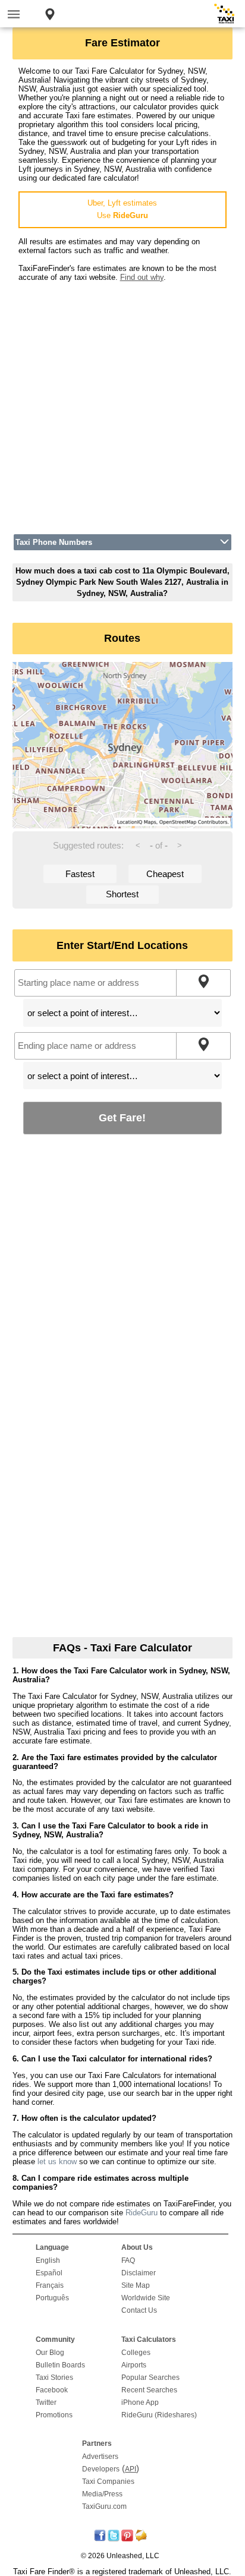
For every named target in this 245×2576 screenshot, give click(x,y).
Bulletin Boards (60, 2365)
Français (50, 2285)
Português (52, 2298)
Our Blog (50, 2353)
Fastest (80, 874)
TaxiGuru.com (104, 2506)
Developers (101, 2469)
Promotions (54, 2415)
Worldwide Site (146, 2298)
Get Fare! (122, 1117)
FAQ (128, 2260)
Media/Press (102, 2494)
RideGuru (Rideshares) (159, 2415)
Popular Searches (150, 2378)
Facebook (52, 2390)
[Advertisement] (122, 404)
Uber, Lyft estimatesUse (122, 209)
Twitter (46, 2402)
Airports (134, 2365)
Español (49, 2273)
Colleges (136, 2353)
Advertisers (100, 2457)
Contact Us (139, 2310)
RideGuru (142, 2213)
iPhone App (140, 2402)
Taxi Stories (54, 2378)
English (48, 2260)
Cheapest (165, 874)
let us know (57, 2162)
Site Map (136, 2285)
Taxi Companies (108, 2482)
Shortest (122, 894)
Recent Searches (149, 2390)
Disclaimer (139, 2273)
